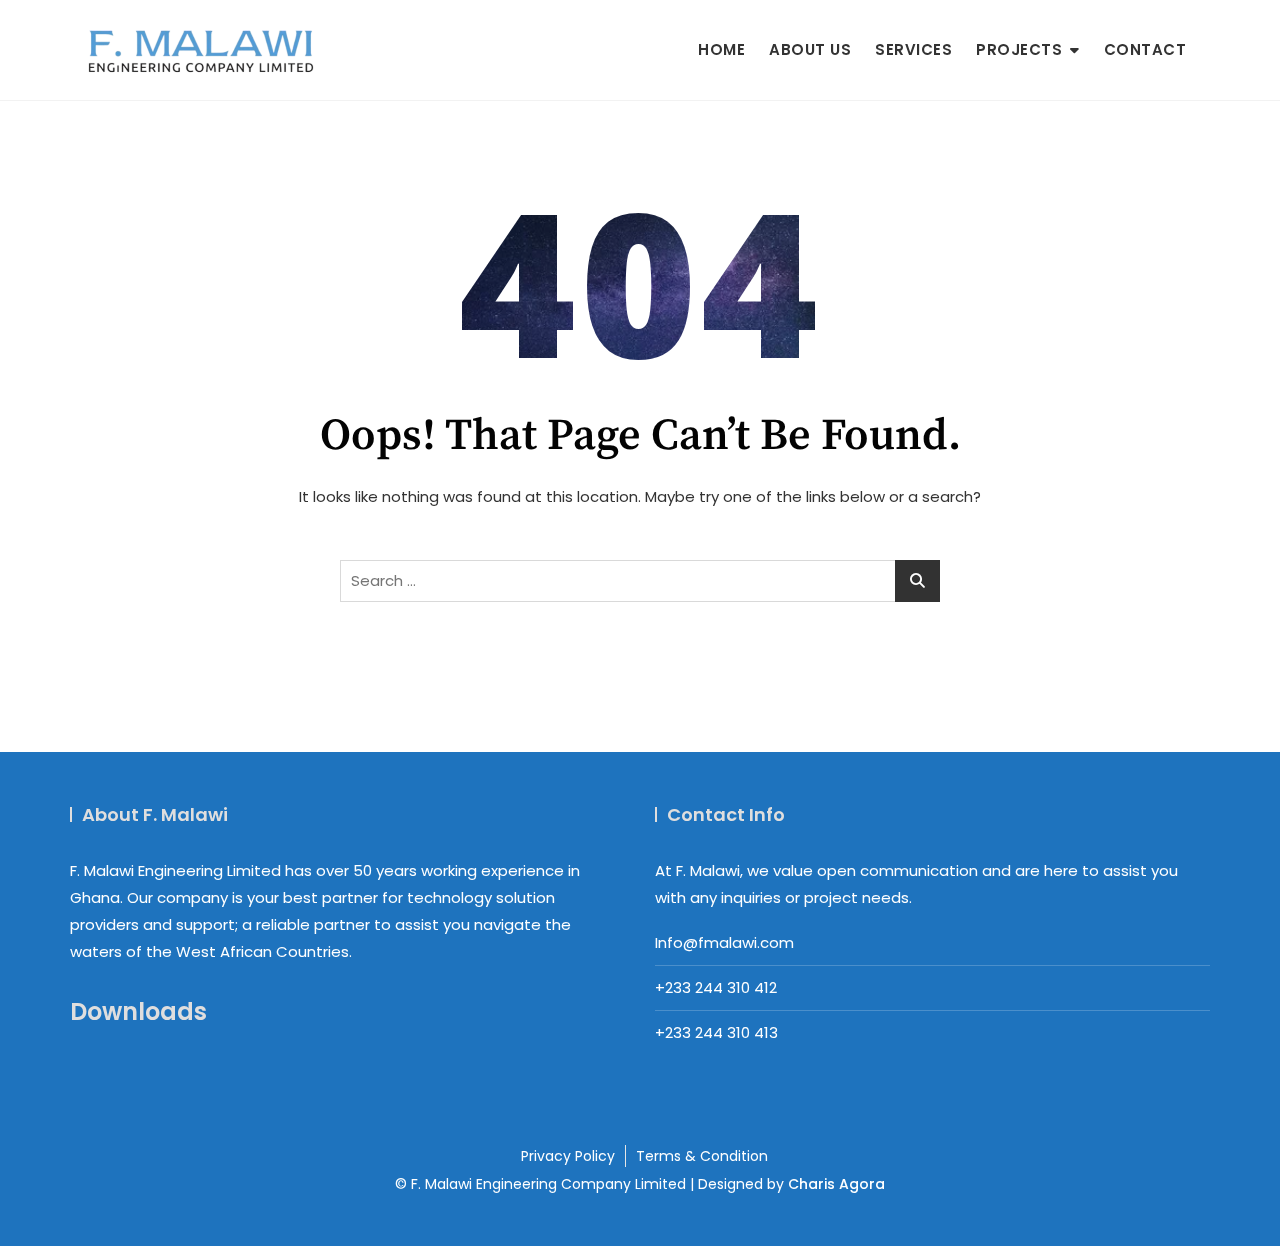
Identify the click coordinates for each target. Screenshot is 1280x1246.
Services (913, 49)
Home (721, 49)
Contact (1145, 49)
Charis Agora (836, 1184)
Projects (1019, 49)
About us (810, 49)
